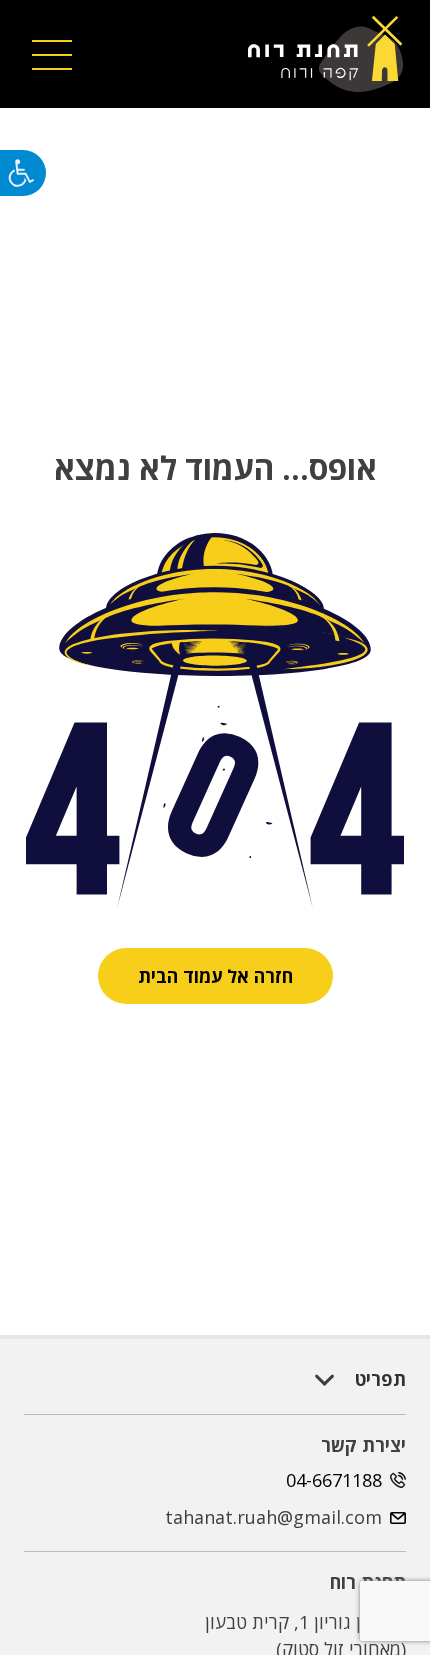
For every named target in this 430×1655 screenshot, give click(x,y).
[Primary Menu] (52, 54)
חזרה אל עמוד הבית (215, 976)
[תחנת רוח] (333, 54)
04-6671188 (334, 1480)
